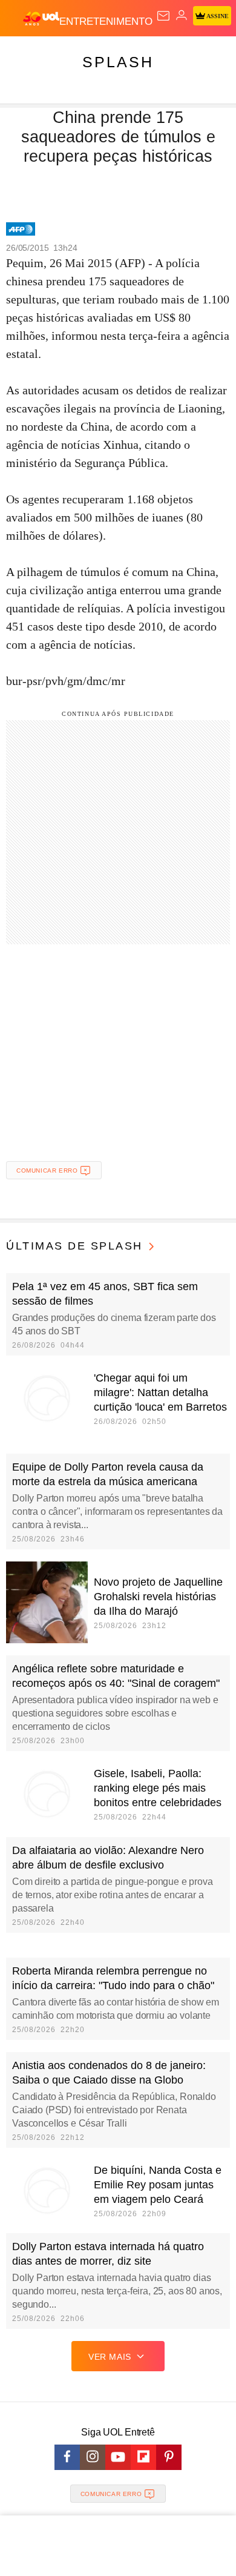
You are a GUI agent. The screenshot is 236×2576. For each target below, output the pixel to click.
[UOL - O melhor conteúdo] (41, 19)
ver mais (110, 2357)
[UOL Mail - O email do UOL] (163, 16)
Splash (118, 62)
